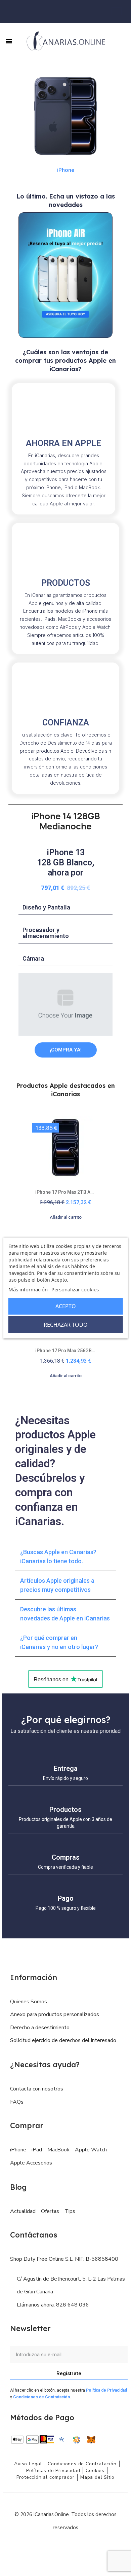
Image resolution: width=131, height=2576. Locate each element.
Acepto (66, 1306)
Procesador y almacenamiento (46, 933)
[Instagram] (65, 2548)
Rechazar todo (66, 1325)
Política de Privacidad (106, 2390)
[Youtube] (81, 2548)
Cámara (33, 958)
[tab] (65, 908)
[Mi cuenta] (125, 12)
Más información (28, 1289)
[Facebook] (50, 2548)
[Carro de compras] (117, 11)
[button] (121, 41)
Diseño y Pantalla (46, 907)
